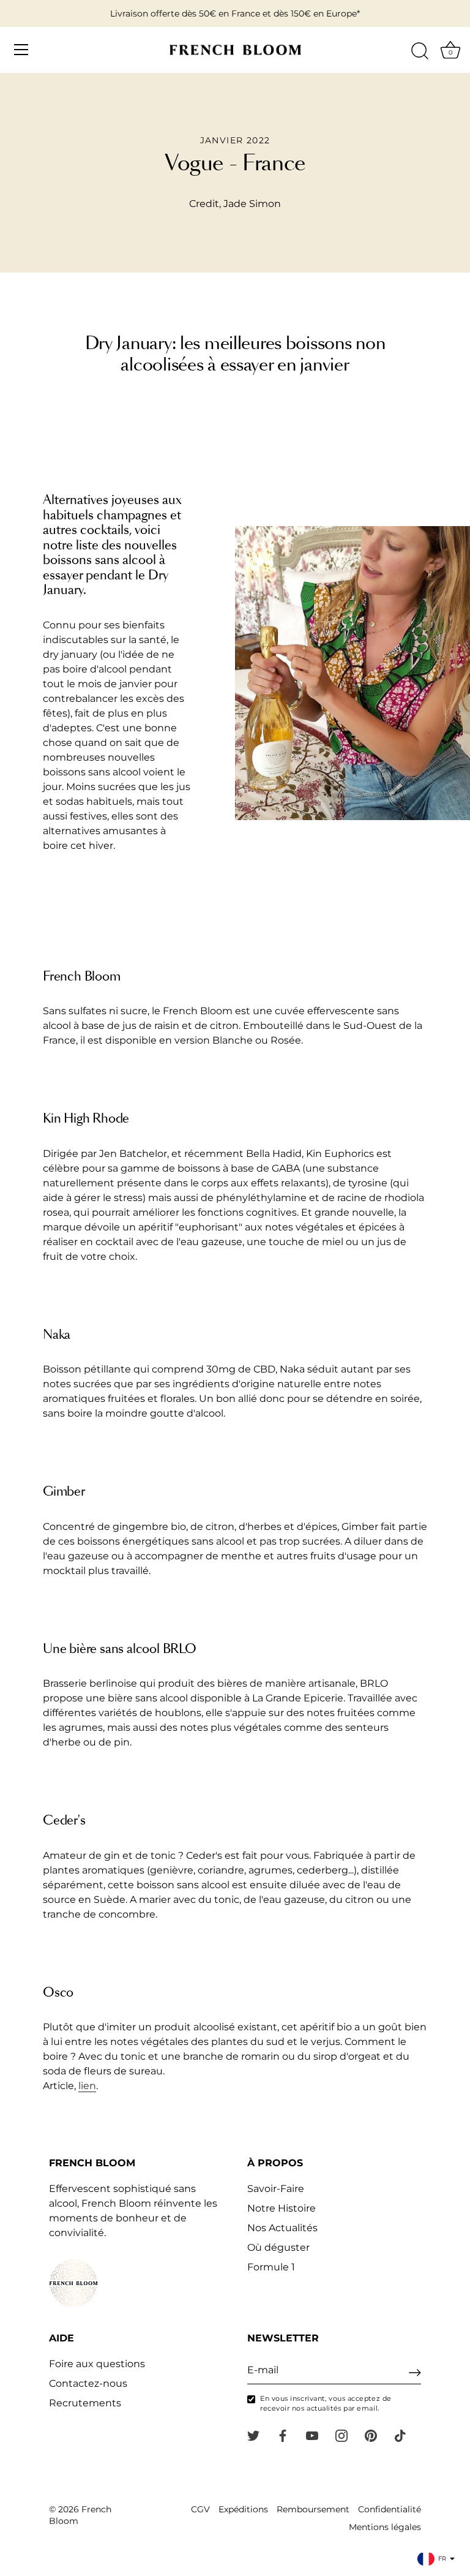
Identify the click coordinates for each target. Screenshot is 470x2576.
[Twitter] (253, 2435)
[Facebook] (283, 2435)
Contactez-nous (88, 2383)
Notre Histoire (282, 2208)
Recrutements (85, 2403)
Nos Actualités (282, 2228)
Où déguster (278, 2247)
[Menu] (21, 50)
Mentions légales (385, 2527)
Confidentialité (390, 2509)
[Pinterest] (371, 2435)
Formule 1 (271, 2267)
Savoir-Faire (276, 2189)
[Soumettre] (415, 2373)
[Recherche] (420, 51)
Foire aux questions (97, 2364)
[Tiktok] (400, 2435)
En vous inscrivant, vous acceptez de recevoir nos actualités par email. (326, 2403)
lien (87, 2086)
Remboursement (313, 2509)
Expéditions (243, 2509)
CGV (200, 2509)
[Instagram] (341, 2435)
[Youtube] (312, 2435)
